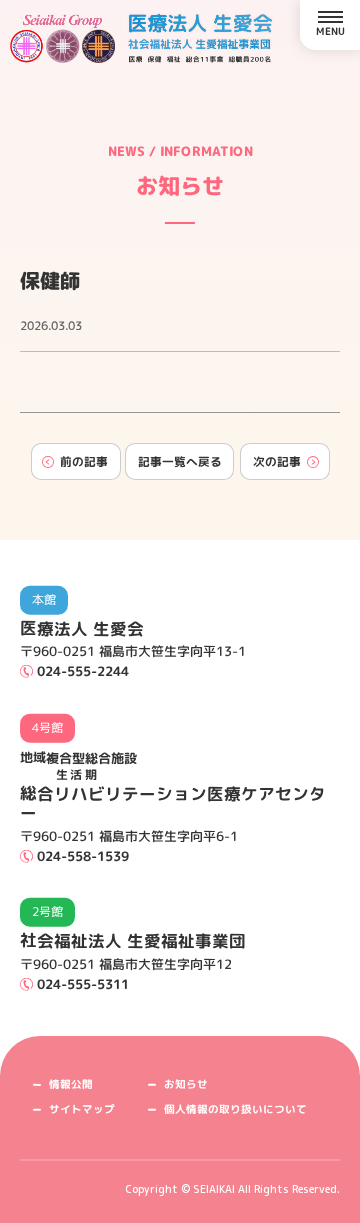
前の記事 (84, 460)
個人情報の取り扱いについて (235, 1109)
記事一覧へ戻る (180, 460)
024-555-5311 (83, 984)
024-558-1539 (83, 856)
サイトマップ (82, 1109)
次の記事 (276, 460)
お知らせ (186, 1084)
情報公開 (71, 1084)
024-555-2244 (83, 672)
